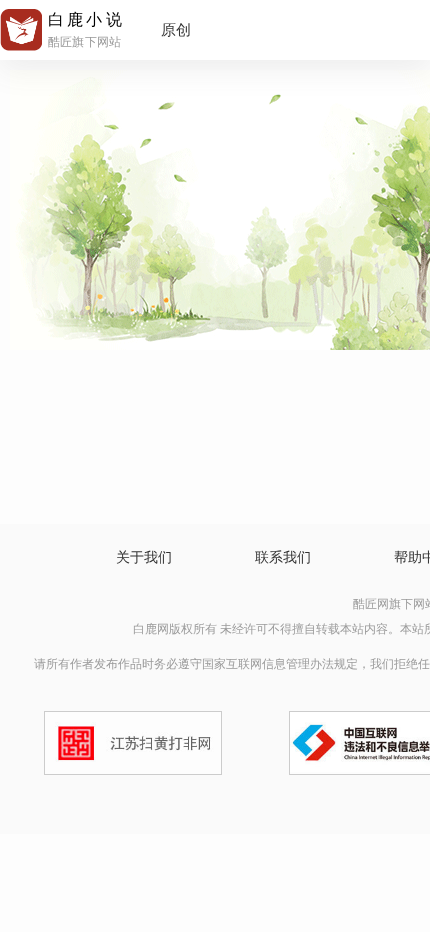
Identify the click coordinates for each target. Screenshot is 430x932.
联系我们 (283, 557)
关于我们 (144, 557)
